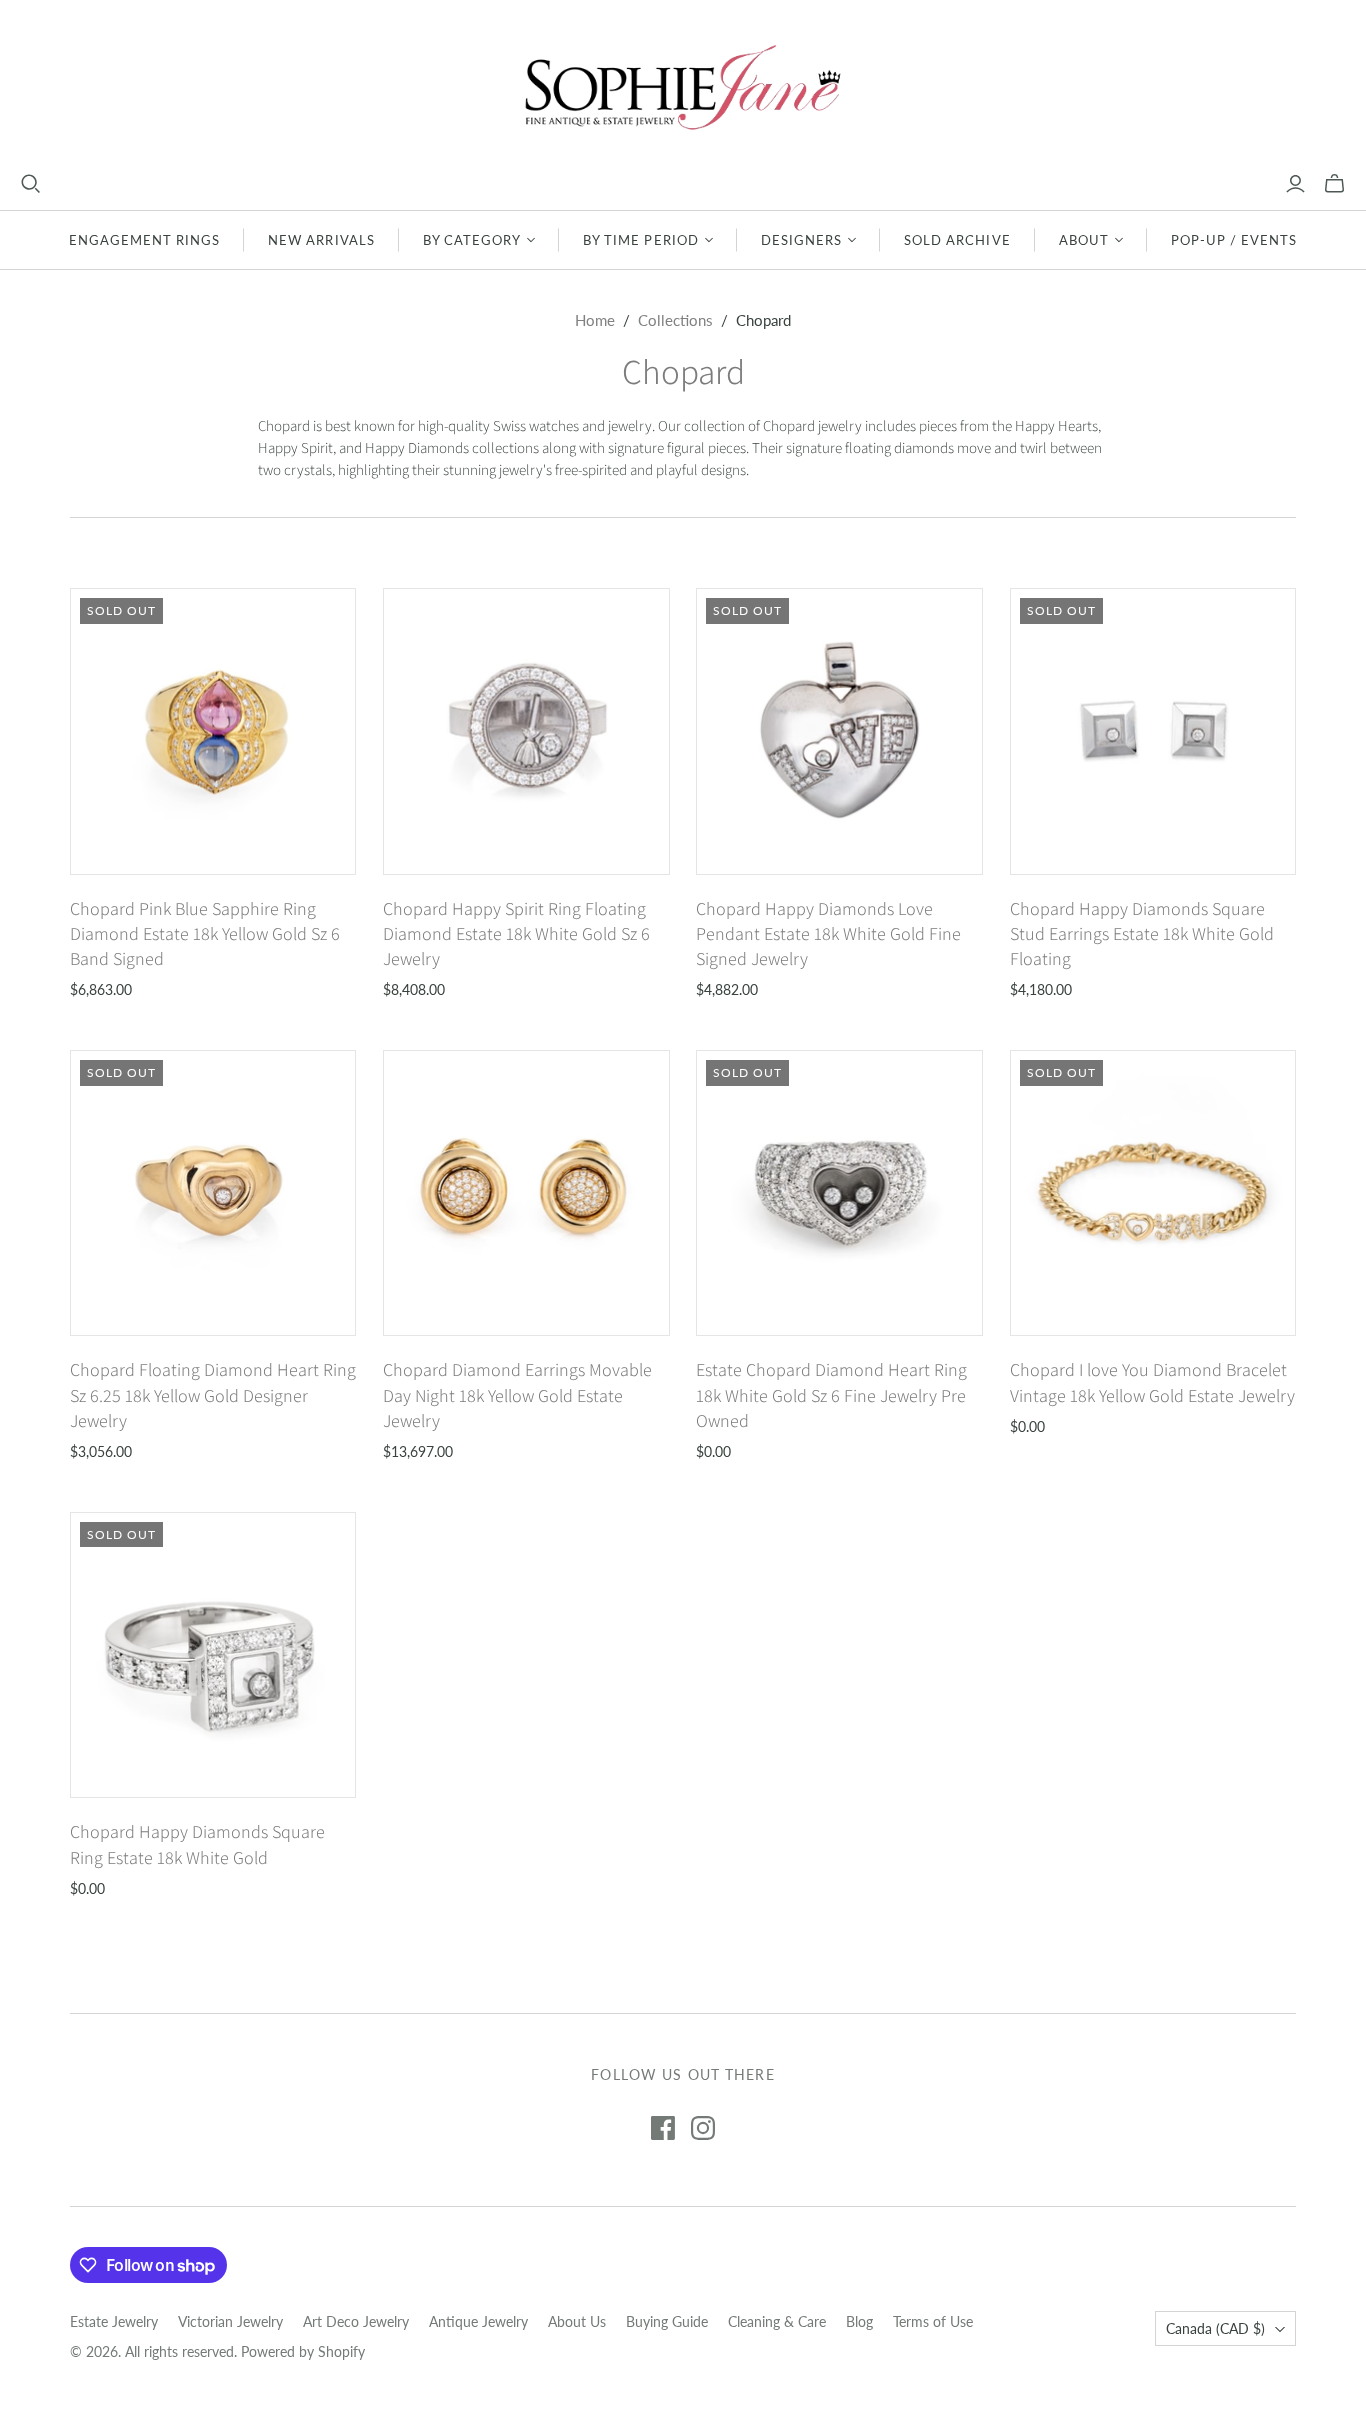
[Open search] (31, 184)
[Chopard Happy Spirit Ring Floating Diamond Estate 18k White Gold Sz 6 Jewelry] (526, 731)
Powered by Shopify (303, 2351)
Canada (1215, 2328)
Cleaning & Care (777, 2321)
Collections (675, 320)
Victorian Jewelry (230, 2321)
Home (595, 320)
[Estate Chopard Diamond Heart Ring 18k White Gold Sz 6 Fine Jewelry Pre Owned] (839, 1193)
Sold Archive (957, 240)
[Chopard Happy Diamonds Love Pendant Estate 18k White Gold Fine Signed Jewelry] (839, 731)
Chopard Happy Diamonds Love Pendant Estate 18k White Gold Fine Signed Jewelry (828, 933)
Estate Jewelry (114, 2321)
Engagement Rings (145, 240)
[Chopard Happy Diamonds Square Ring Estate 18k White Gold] (213, 1655)
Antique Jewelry (478, 2321)
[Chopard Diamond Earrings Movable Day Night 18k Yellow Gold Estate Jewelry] (526, 1193)
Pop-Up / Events (1234, 240)
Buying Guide (667, 2321)
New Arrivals (321, 240)
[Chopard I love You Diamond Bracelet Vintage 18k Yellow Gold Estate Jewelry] (1153, 1193)
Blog (859, 2321)
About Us (577, 2321)
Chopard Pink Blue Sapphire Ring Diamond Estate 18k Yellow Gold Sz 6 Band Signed (205, 933)
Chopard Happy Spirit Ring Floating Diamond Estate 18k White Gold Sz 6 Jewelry (516, 933)
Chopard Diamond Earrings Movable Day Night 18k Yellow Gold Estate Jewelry (517, 1394)
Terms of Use (933, 2321)
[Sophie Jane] (683, 86)
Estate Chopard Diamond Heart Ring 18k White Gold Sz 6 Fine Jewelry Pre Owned (831, 1394)
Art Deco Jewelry (356, 2321)
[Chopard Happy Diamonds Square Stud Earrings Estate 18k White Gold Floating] (1153, 731)
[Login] (1295, 184)
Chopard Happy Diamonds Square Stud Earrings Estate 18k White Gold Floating (1142, 933)
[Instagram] (703, 2128)
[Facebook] (663, 2128)
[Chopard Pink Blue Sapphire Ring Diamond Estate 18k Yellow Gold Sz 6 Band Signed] (213, 731)
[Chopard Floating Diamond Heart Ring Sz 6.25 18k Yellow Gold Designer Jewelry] (213, 1193)
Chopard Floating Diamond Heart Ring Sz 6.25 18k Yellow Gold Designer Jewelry (213, 1394)
